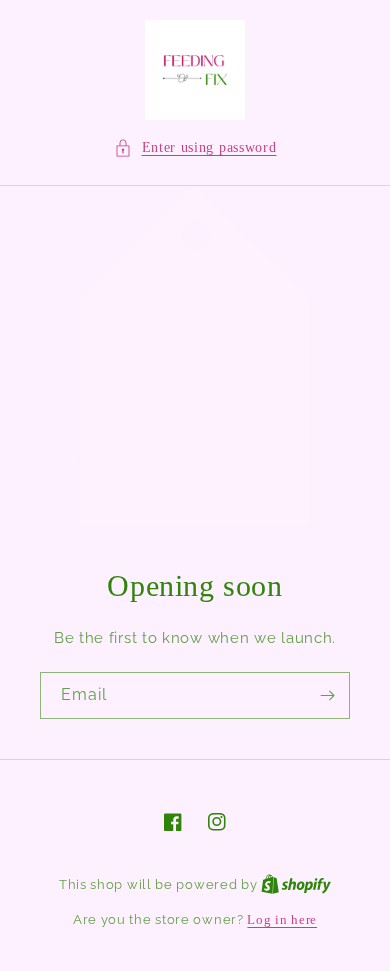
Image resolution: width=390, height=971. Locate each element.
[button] (195, 147)
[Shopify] (296, 884)
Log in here (282, 919)
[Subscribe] (327, 695)
